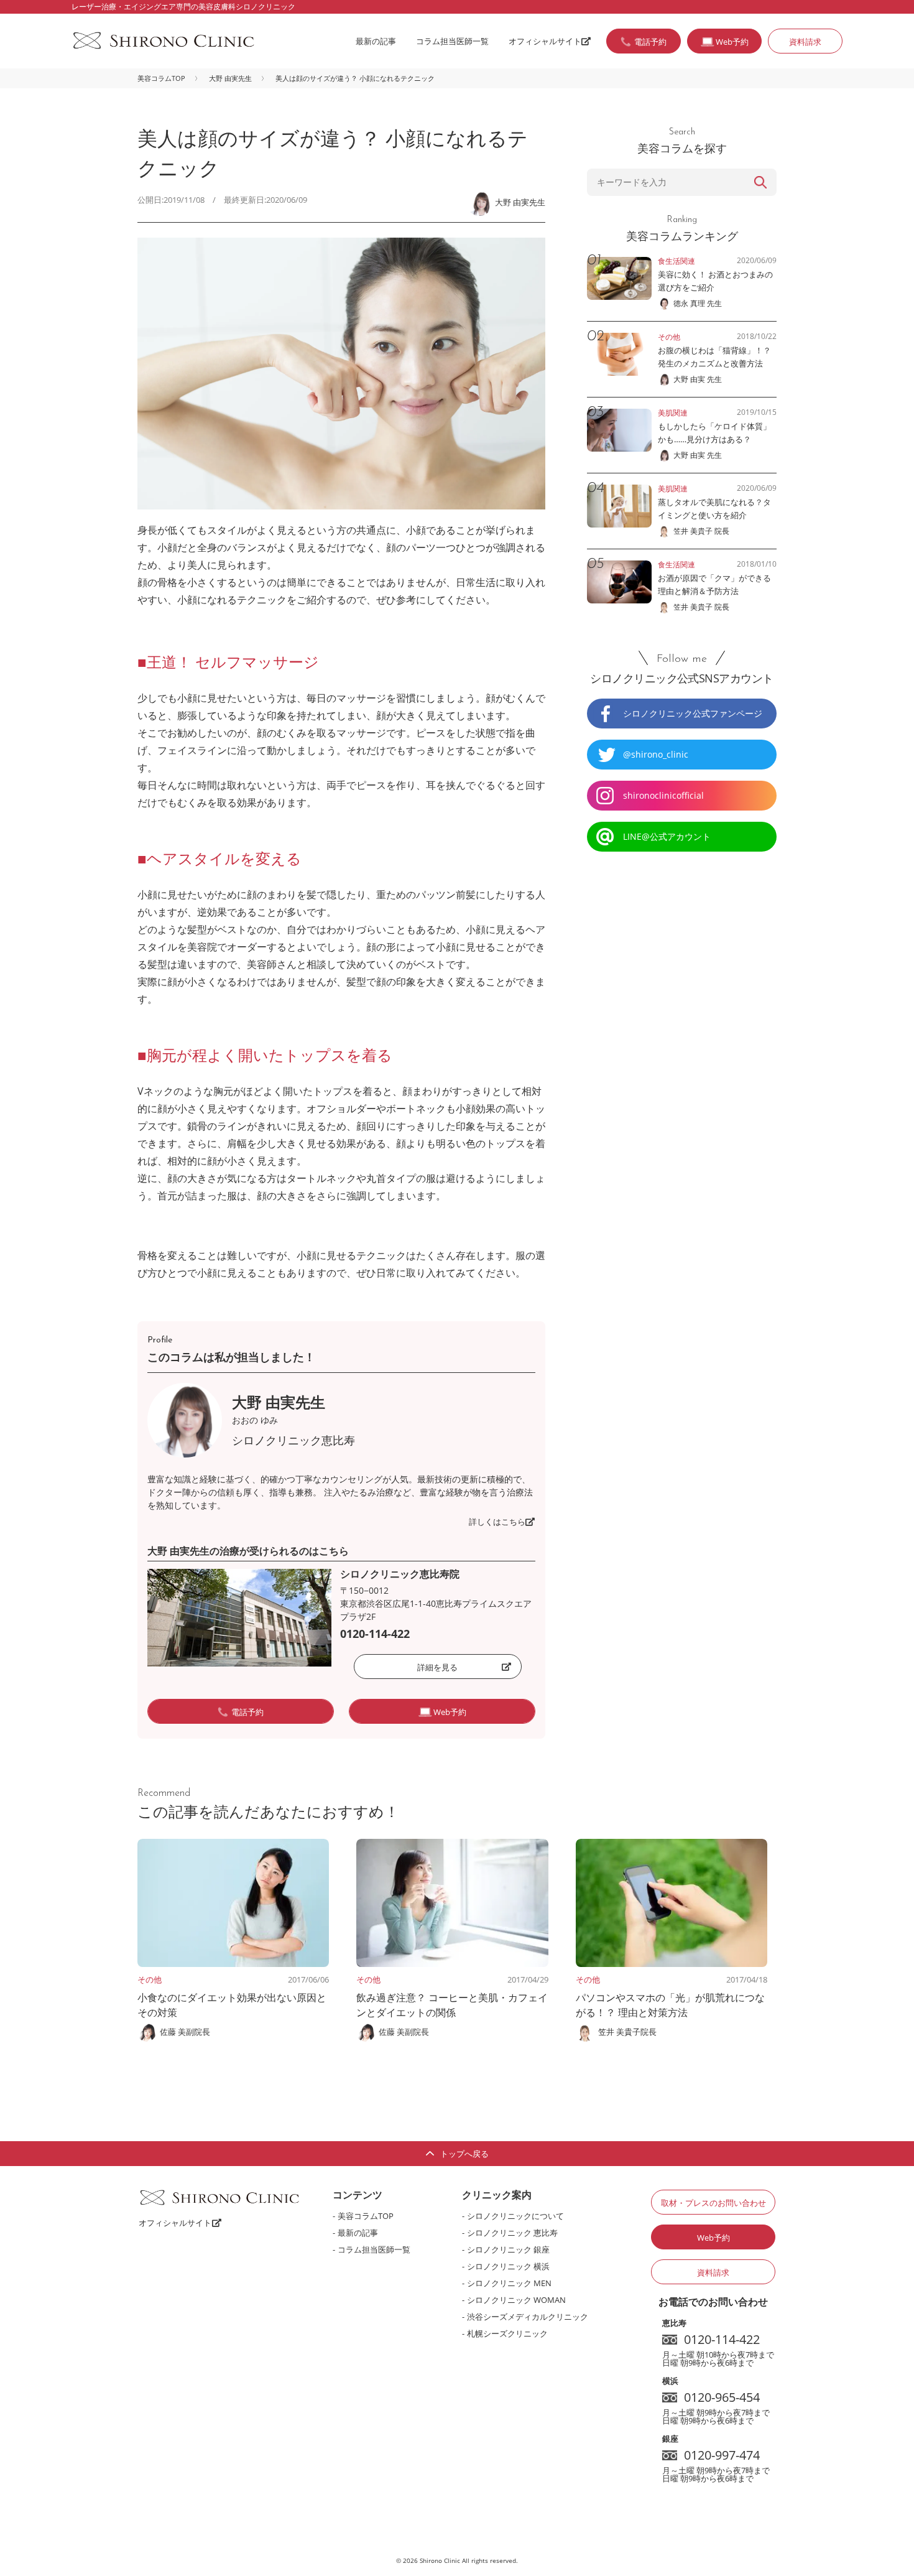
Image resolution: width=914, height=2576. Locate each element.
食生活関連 (676, 261)
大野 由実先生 (230, 78)
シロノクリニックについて (515, 2216)
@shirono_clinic (656, 754)
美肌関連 (673, 413)
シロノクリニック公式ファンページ (693, 713)
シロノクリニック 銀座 (508, 2249)
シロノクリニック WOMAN (516, 2300)
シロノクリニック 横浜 (508, 2266)
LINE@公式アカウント (667, 836)
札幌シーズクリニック (507, 2333)
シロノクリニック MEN (509, 2283)
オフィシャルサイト (545, 41)
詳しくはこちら (497, 1522)
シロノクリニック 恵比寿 (512, 2233)
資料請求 (805, 42)
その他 (150, 1979)
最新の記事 (376, 41)
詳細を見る (437, 1667)
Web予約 (713, 2238)
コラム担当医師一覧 (452, 41)
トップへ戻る (464, 2154)
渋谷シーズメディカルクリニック (528, 2317)
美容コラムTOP (161, 78)
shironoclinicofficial (663, 795)
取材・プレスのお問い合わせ (713, 2203)
